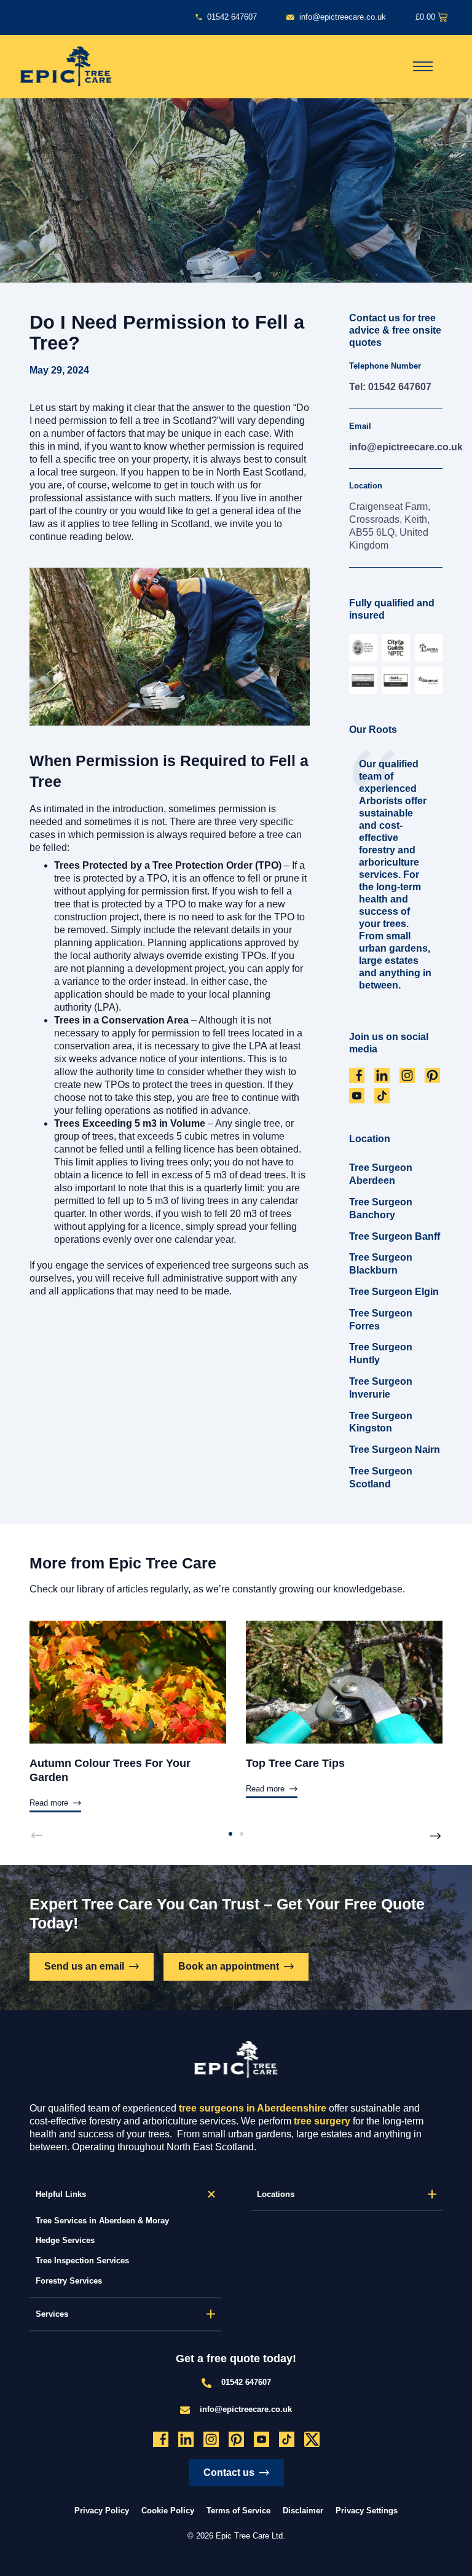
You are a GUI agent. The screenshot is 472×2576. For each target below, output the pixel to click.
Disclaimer (303, 2511)
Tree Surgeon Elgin (394, 1292)
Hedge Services (65, 2240)
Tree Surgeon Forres (381, 1320)
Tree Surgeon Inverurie (381, 1388)
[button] (36, 1836)
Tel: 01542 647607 (390, 387)
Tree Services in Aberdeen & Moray (102, 2221)
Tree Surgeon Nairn (395, 1450)
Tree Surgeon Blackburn (381, 1264)
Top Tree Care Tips (295, 1763)
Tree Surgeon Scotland (381, 1478)
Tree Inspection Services (82, 2261)
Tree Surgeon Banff (395, 1236)
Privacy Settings (367, 2511)
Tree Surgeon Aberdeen (381, 1174)
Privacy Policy (102, 2511)
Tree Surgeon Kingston (381, 1422)
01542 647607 (246, 2382)
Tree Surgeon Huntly (381, 1353)
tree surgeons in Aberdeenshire (253, 2108)
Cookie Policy (168, 2511)
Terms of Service (238, 2511)
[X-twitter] (312, 2439)
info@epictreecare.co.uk (406, 447)
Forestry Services (69, 2281)
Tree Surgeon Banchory (381, 1208)
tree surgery (322, 2121)
